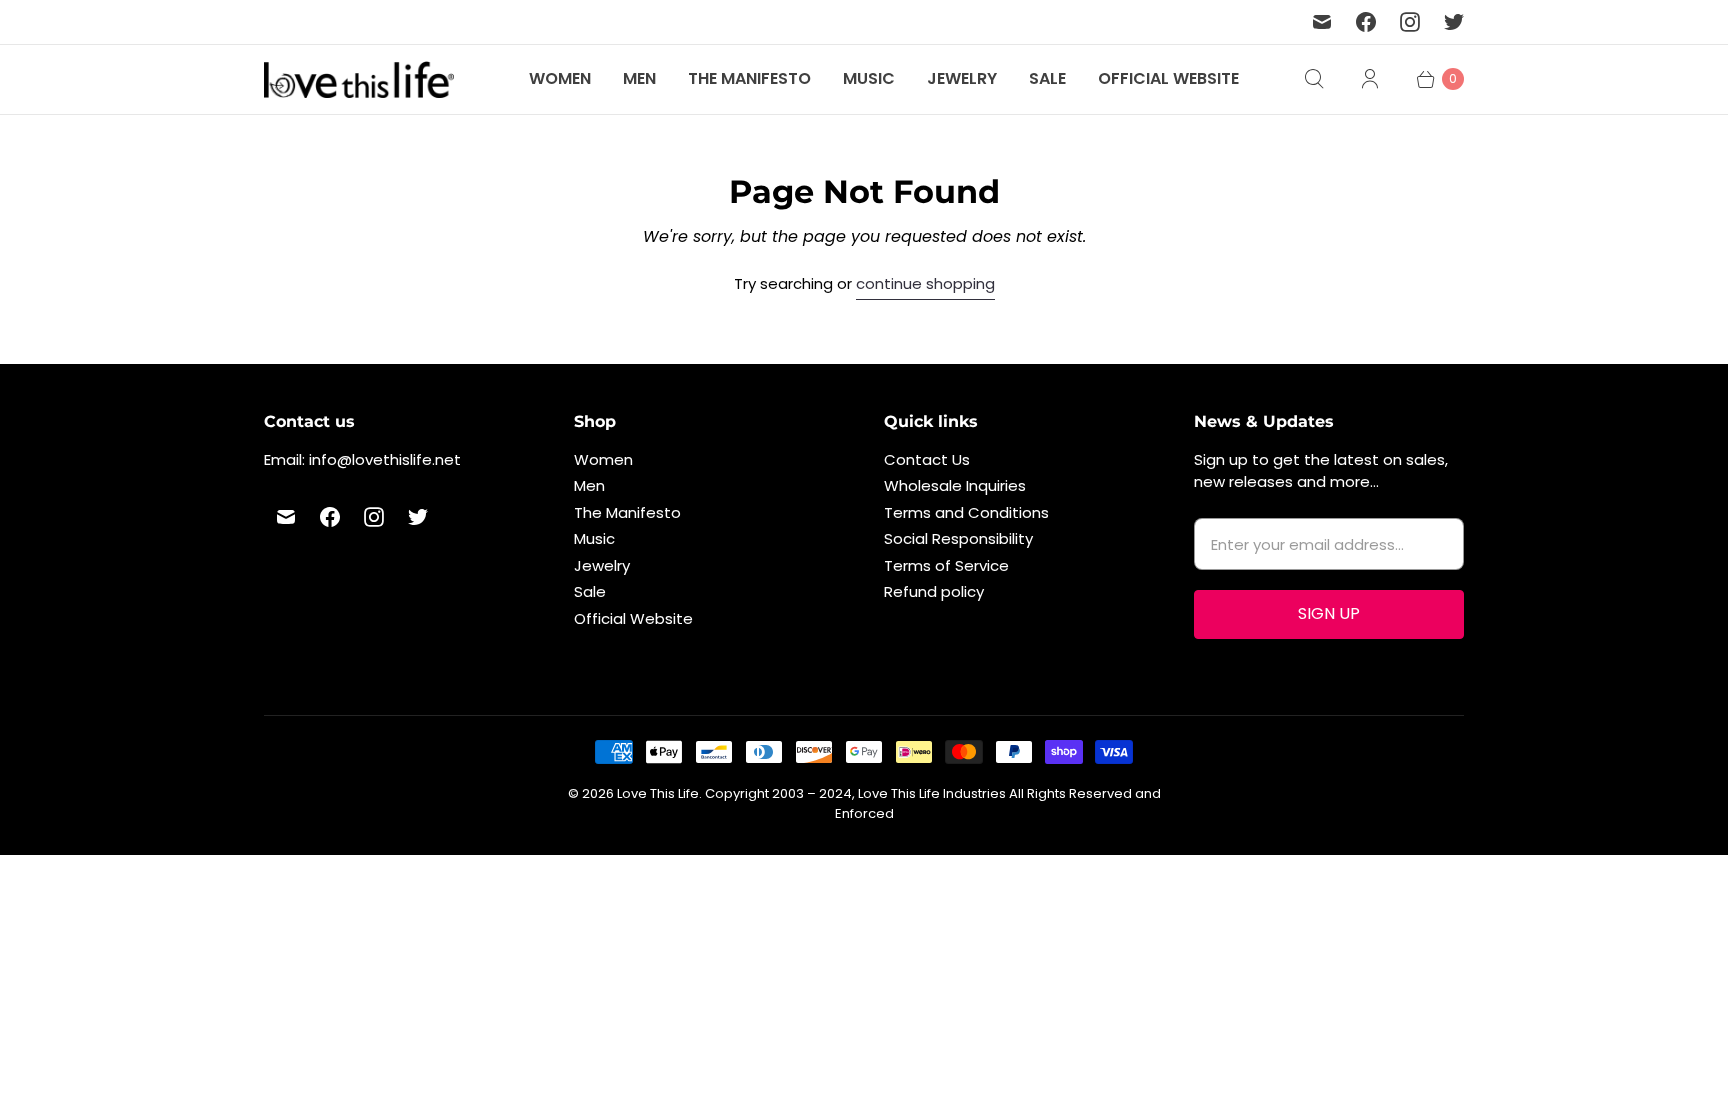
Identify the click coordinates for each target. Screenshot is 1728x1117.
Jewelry (962, 78)
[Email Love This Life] (1322, 22)
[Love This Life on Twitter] (1454, 22)
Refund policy (934, 591)
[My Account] (1370, 79)
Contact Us (927, 459)
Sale (1047, 78)
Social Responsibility (958, 538)
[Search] (1314, 79)
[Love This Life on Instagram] (1410, 22)
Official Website (1168, 78)
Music (869, 78)
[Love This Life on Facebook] (1366, 22)
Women (560, 78)
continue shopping (925, 283)
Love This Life (658, 793)
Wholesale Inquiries (955, 485)
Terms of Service (946, 565)
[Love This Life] (359, 79)
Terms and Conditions (966, 512)
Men (639, 78)
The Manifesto (749, 78)
